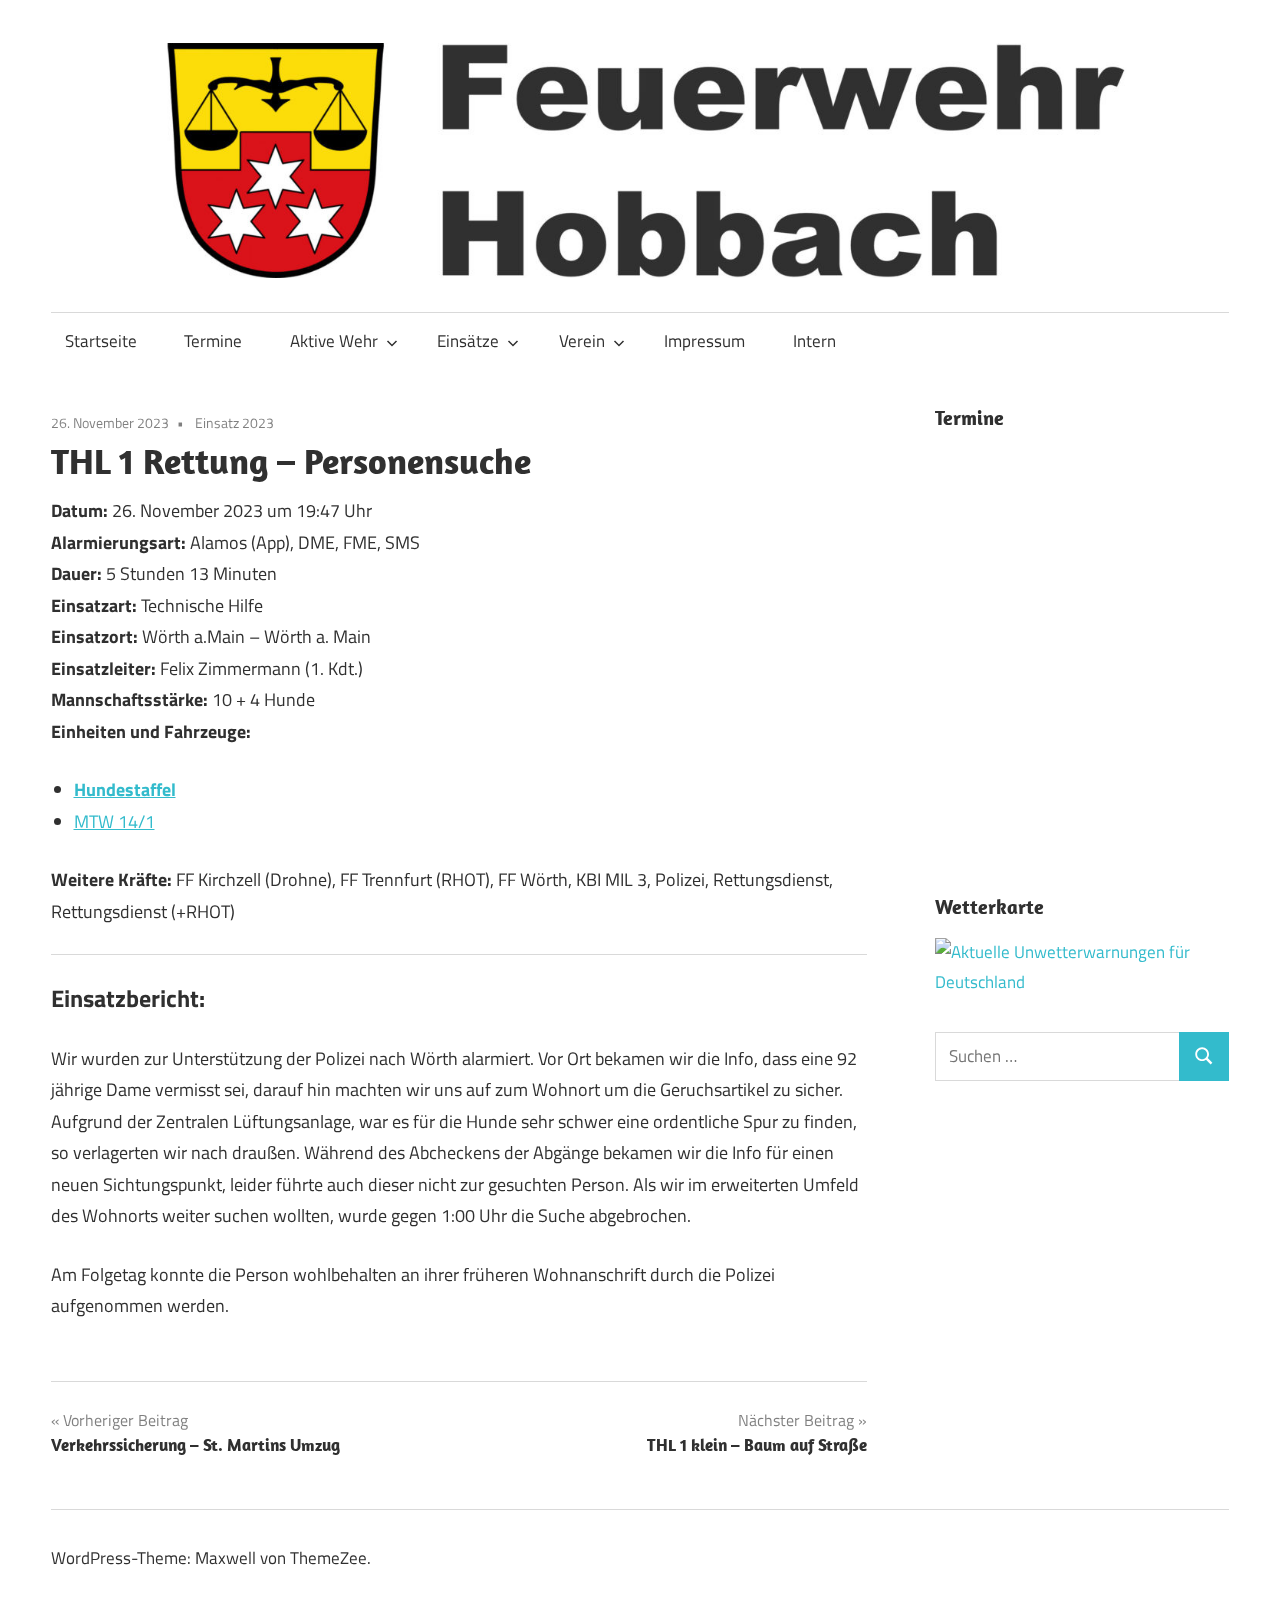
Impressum (704, 341)
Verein (582, 341)
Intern (814, 341)
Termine (213, 341)
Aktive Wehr (334, 341)
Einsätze (468, 341)
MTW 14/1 (114, 821)
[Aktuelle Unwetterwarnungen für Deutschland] (1082, 982)
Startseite (101, 341)
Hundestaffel (125, 789)
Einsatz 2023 (234, 422)
